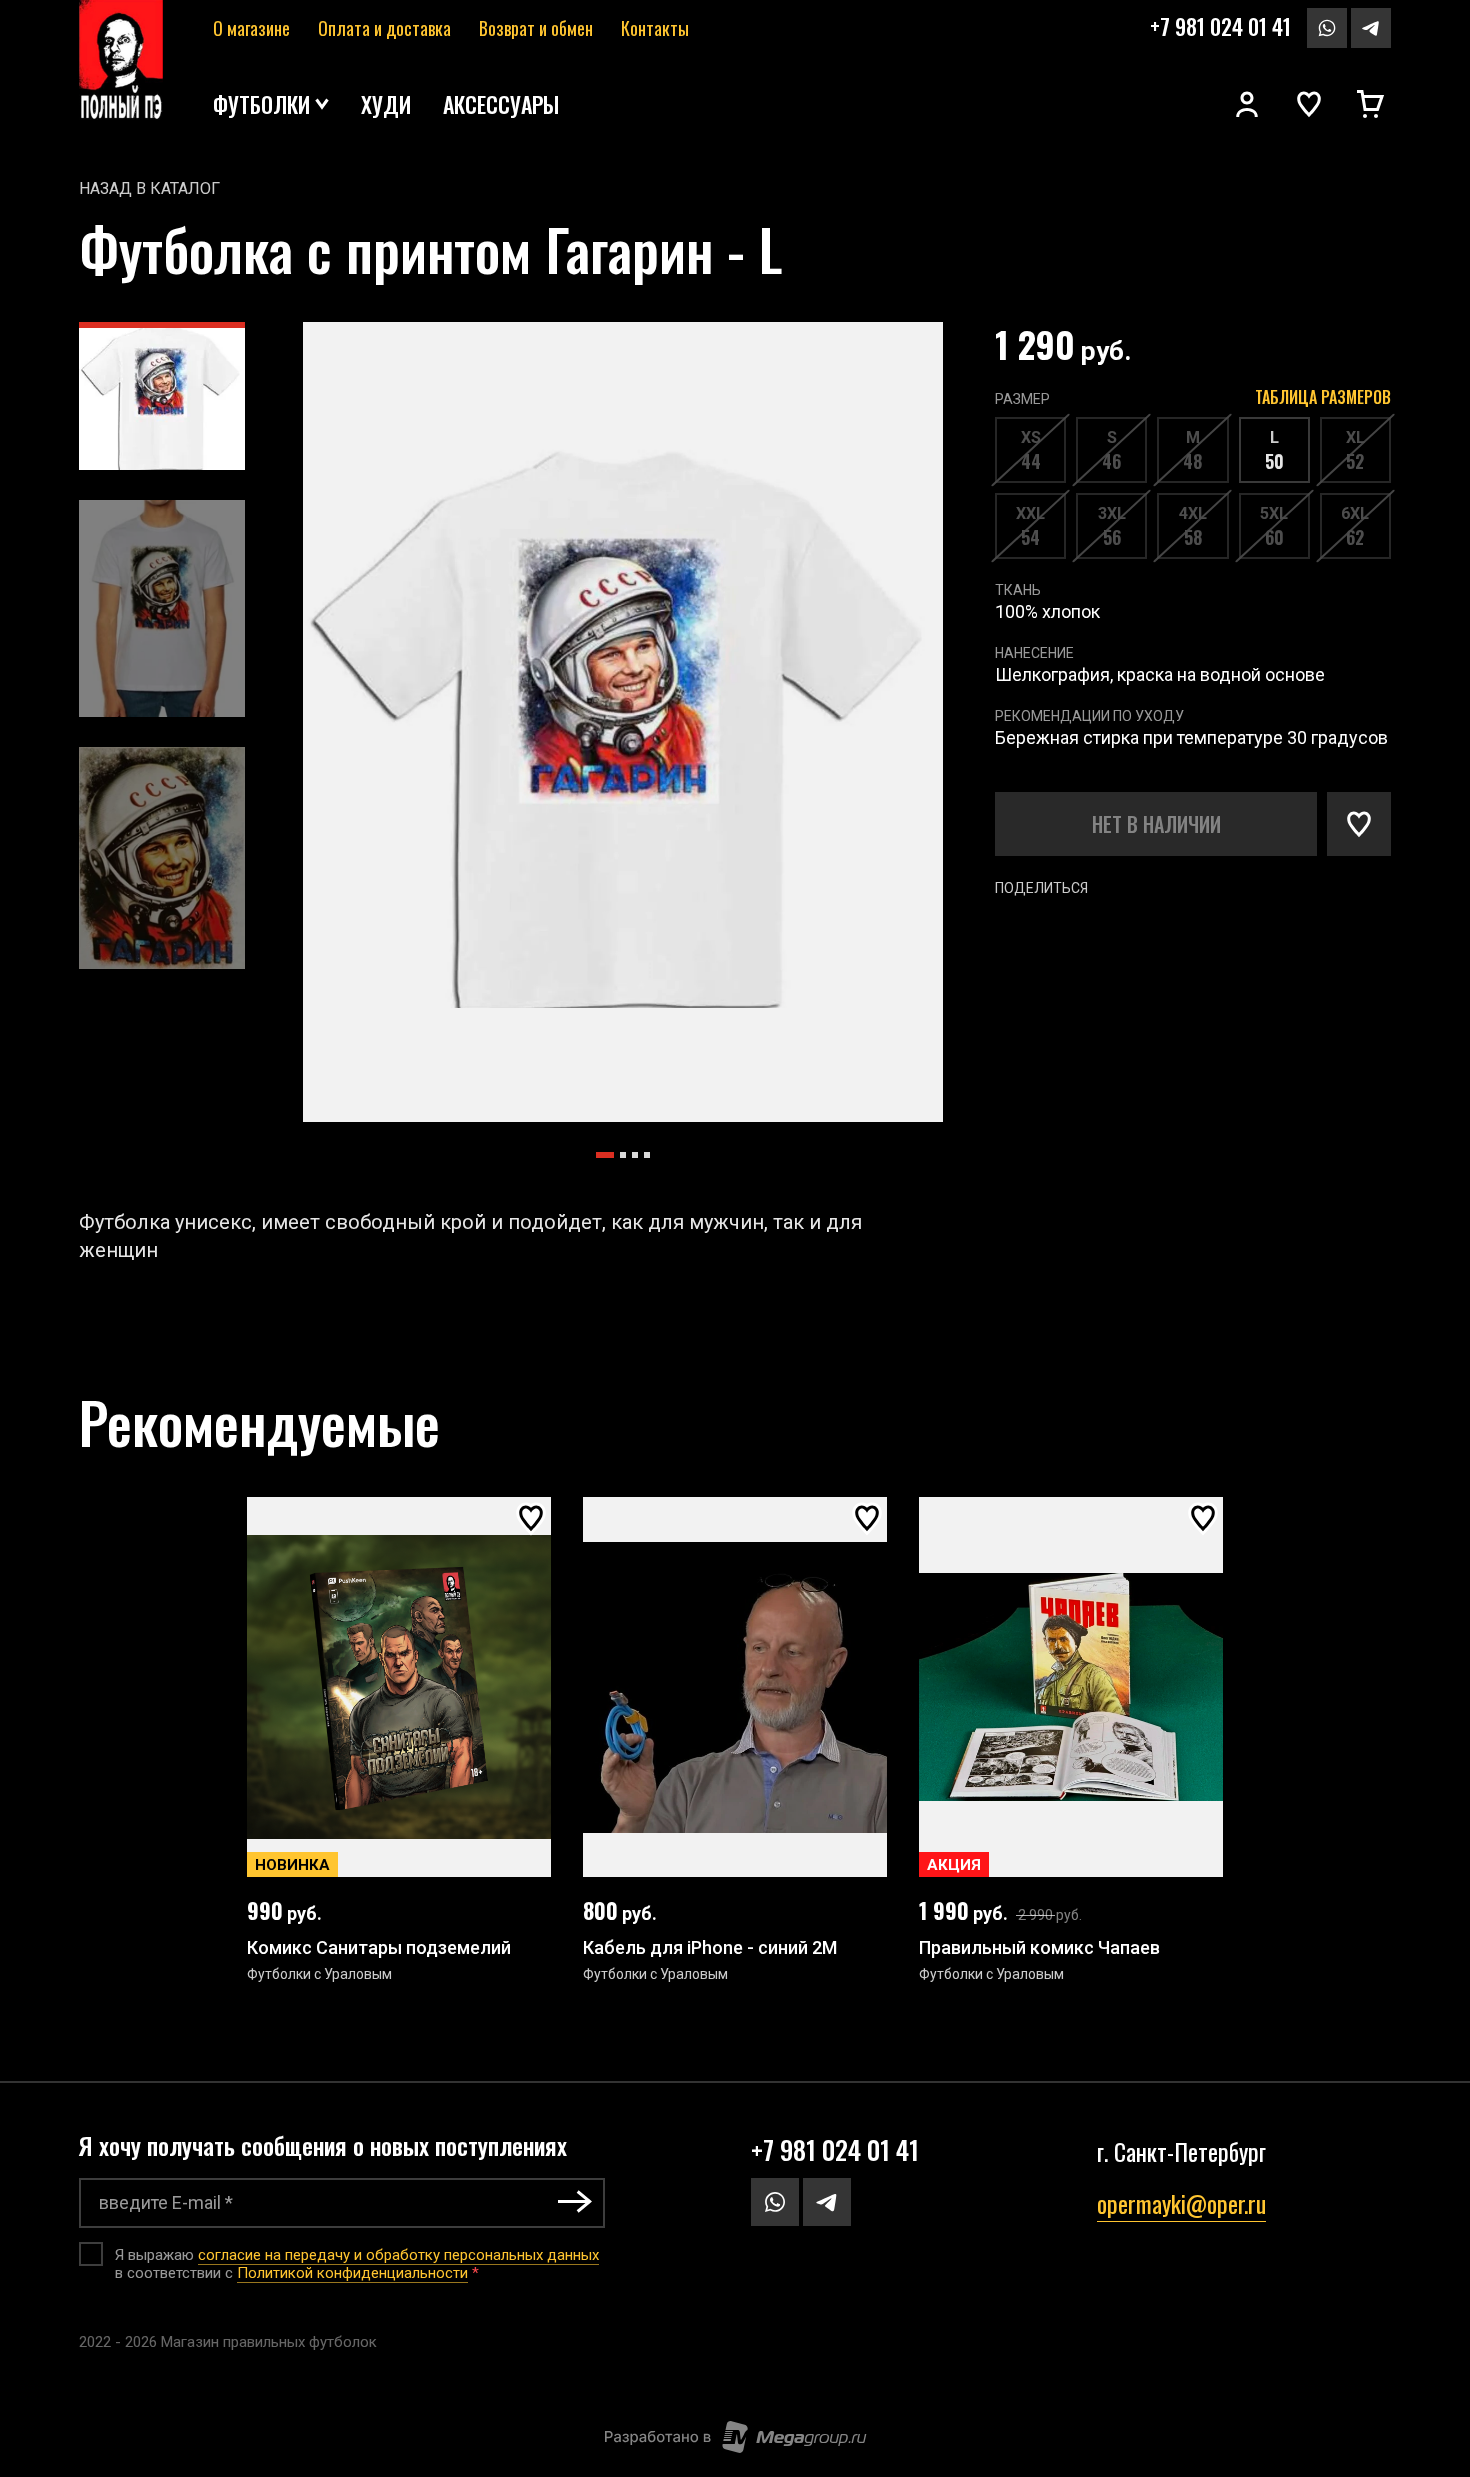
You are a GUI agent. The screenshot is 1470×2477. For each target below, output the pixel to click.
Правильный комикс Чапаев (1039, 1947)
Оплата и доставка (384, 28)
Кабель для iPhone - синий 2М (710, 1947)
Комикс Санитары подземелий (379, 1947)
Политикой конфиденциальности (352, 2273)
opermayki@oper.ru (1181, 2203)
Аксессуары (501, 104)
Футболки (261, 104)
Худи (386, 104)
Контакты (655, 28)
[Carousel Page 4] (647, 1155)
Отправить (575, 2202)
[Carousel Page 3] (635, 1155)
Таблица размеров (1323, 397)
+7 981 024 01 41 (1220, 26)
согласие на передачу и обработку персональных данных (398, 2255)
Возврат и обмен (536, 28)
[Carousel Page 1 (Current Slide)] (605, 1155)
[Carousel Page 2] (623, 1155)
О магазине (251, 28)
